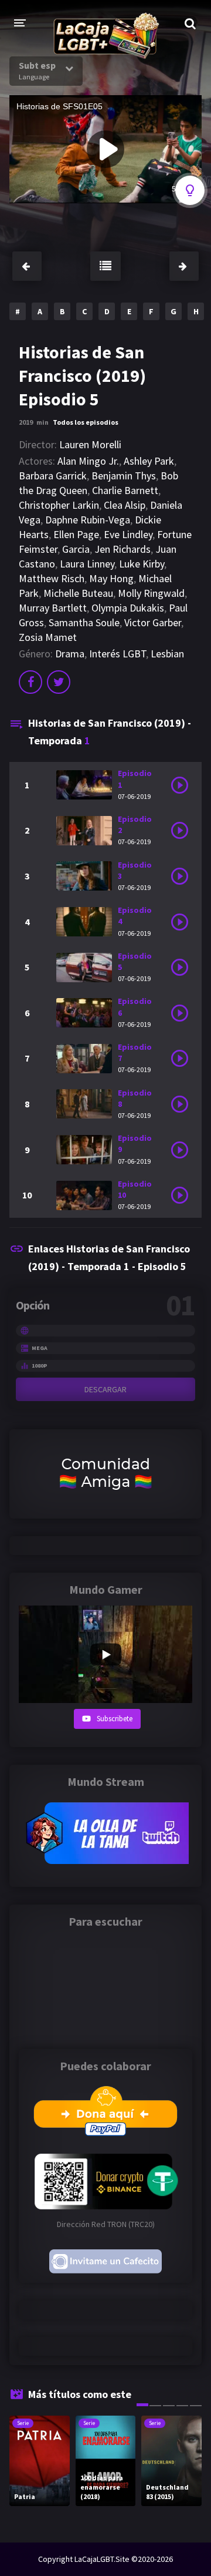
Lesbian (167, 654)
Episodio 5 (135, 961)
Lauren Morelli (90, 444)
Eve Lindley (128, 534)
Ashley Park (149, 461)
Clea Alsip (125, 505)
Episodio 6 (135, 1007)
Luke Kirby (142, 564)
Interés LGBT (118, 654)
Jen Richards (122, 549)
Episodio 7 (135, 1052)
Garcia (76, 549)
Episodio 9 (135, 1143)
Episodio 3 (135, 870)
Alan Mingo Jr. (88, 461)
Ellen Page (76, 534)
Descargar (105, 1389)
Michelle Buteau (78, 593)
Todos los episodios (86, 422)
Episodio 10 (135, 1189)
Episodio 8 (135, 1098)
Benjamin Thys (124, 476)
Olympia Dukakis (128, 608)
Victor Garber (153, 622)
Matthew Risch (52, 578)
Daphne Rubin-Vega (88, 520)
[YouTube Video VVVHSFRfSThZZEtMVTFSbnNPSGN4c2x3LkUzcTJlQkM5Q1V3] (105, 1654)
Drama (70, 654)
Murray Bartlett (53, 608)
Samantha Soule (84, 622)
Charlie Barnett (125, 490)
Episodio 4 (135, 916)
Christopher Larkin (59, 505)
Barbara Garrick (53, 476)
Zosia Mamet (48, 637)
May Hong (111, 578)
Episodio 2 (135, 824)
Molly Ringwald (151, 593)
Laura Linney (87, 564)
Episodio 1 (135, 779)
